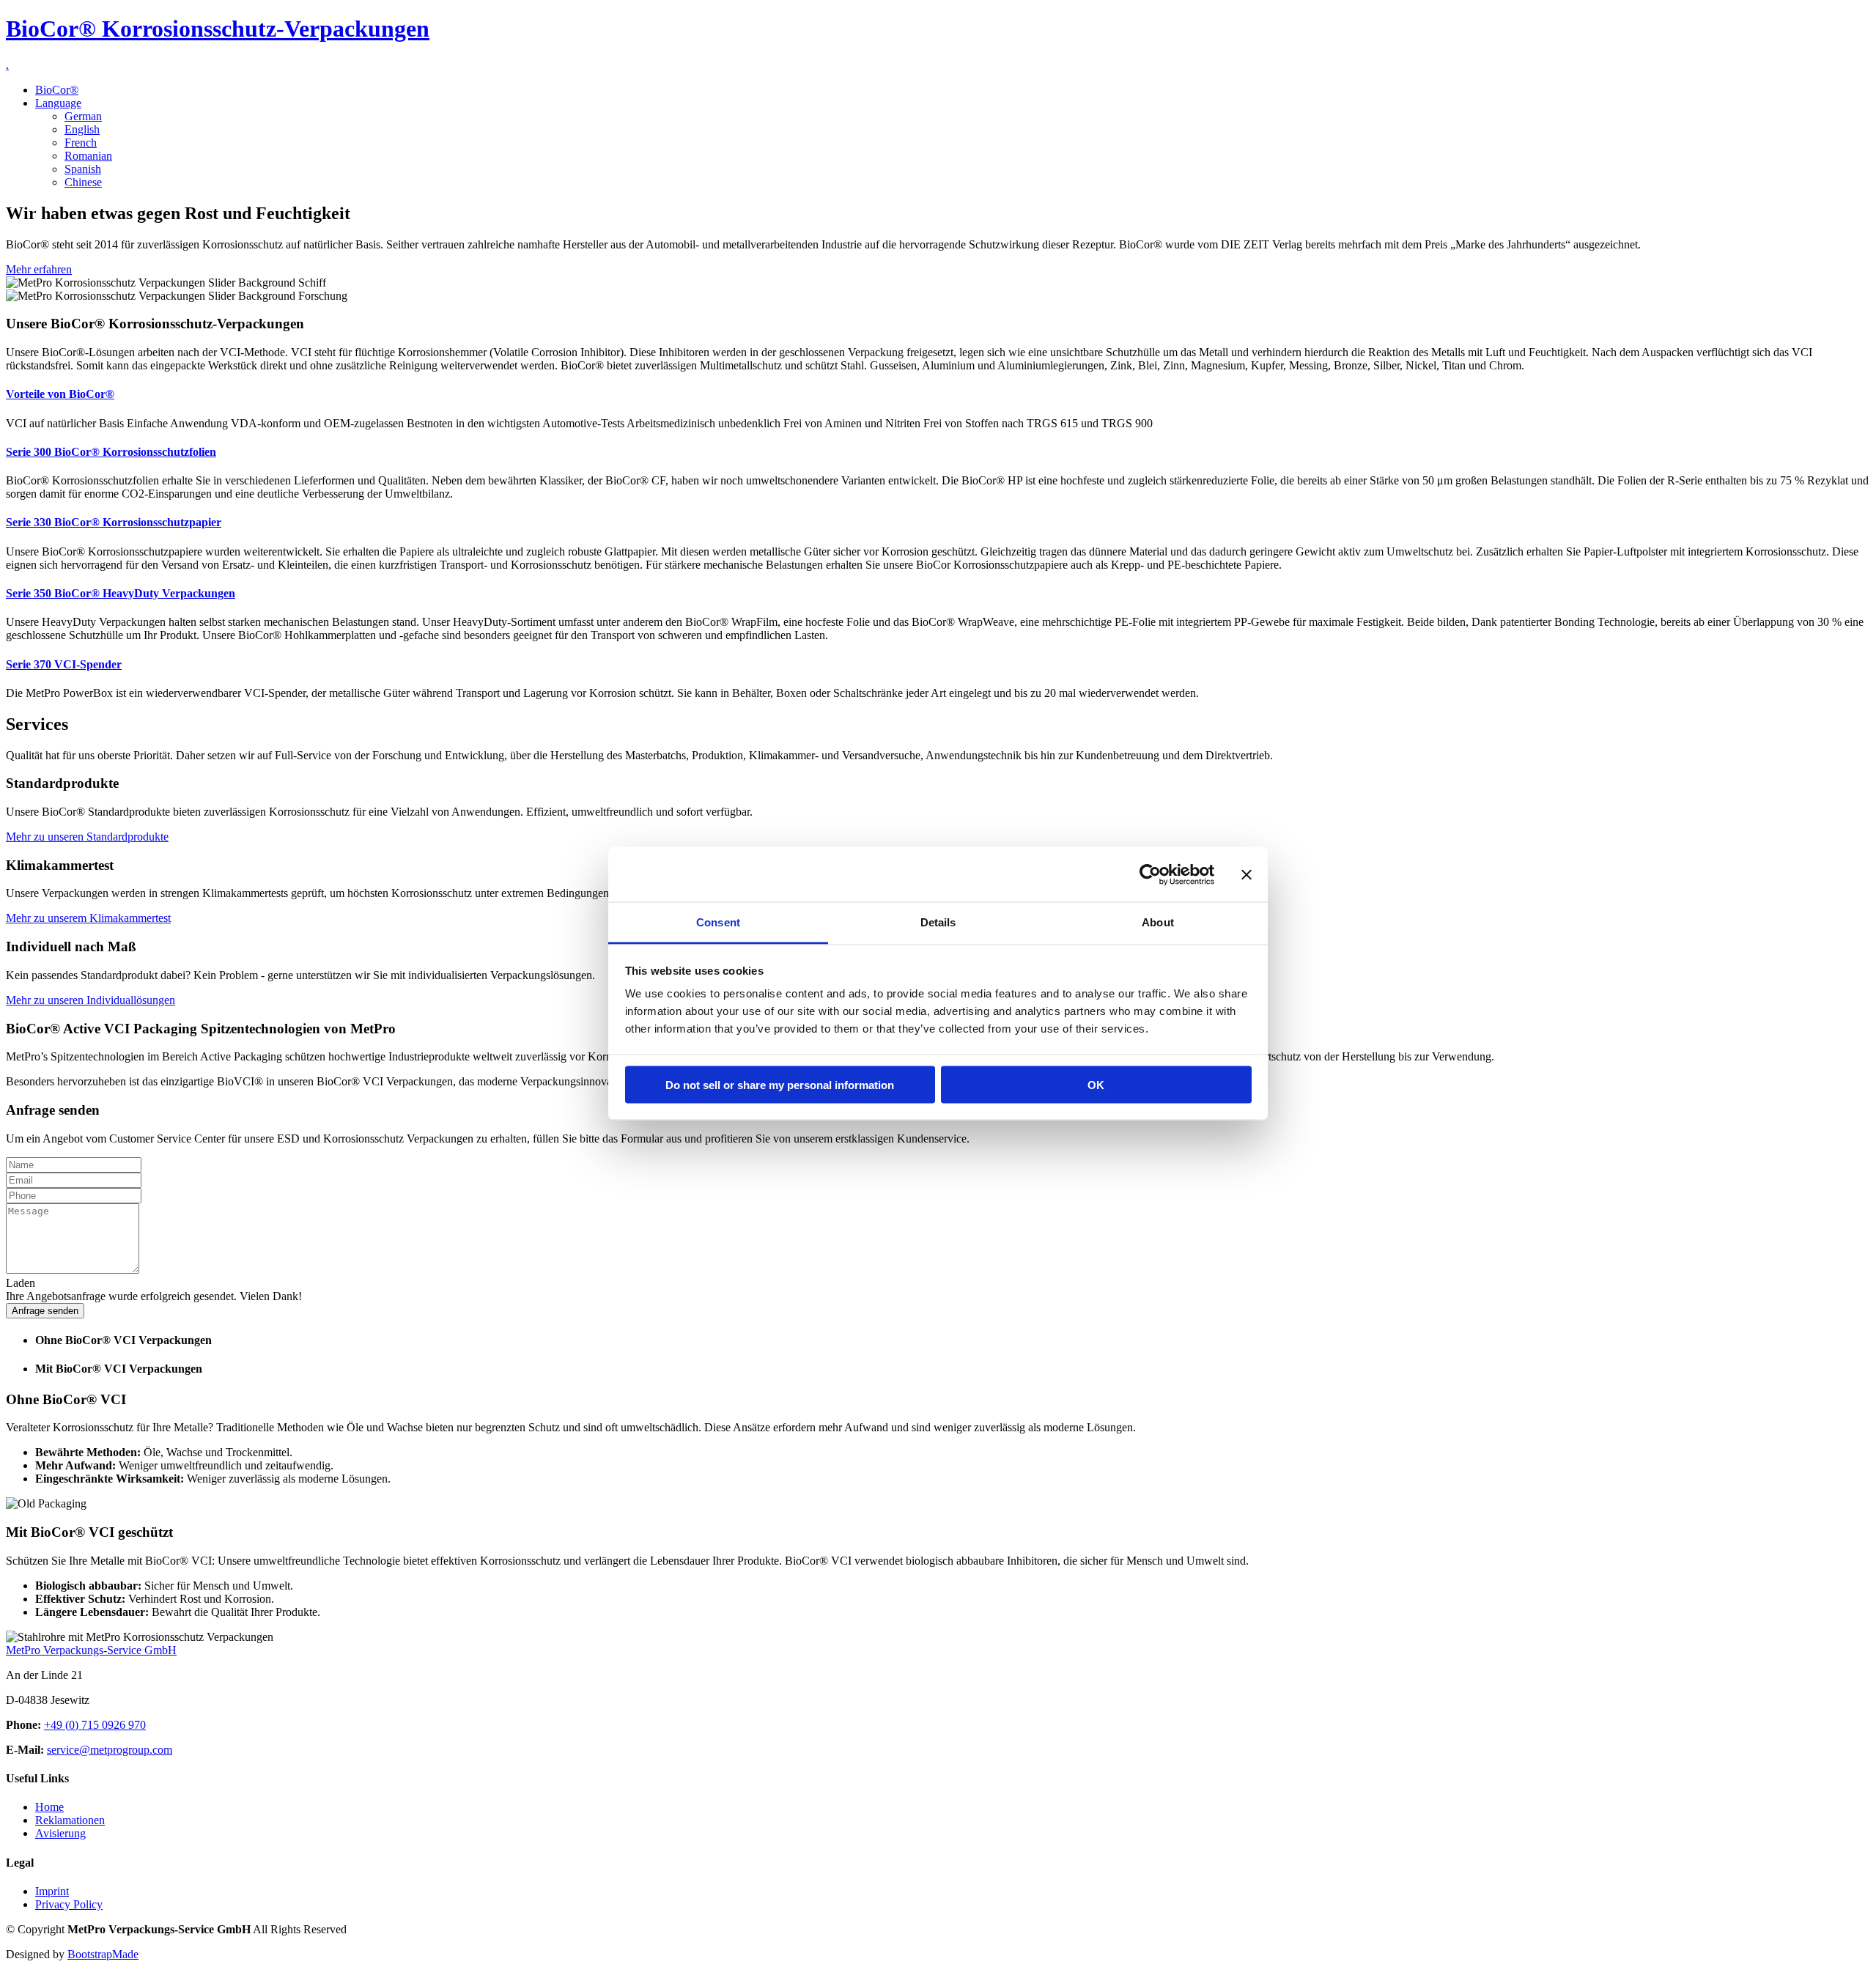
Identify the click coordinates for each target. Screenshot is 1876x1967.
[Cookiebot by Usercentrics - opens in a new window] (1150, 874)
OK (1096, 1084)
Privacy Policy (69, 1904)
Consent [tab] (718, 922)
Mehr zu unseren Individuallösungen (91, 1000)
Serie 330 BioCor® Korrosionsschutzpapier (114, 522)
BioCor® (57, 90)
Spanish (83, 169)
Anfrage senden (45, 1311)
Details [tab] (938, 922)
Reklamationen (70, 1820)
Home (49, 1807)
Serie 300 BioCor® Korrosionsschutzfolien (111, 452)
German (83, 116)
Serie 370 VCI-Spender (64, 664)
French (81, 143)
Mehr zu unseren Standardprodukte (87, 837)
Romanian (88, 156)
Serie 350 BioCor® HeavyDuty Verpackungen (121, 593)
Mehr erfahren (39, 269)
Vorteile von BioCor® (60, 394)
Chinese (83, 182)
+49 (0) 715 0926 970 (95, 1725)
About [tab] (1158, 922)
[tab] (953, 1340)
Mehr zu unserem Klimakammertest (88, 918)
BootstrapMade (103, 1954)
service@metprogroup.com (110, 1750)
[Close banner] (1247, 874)
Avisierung (60, 1833)
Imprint (52, 1891)
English (82, 129)
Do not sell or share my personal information (780, 1084)
